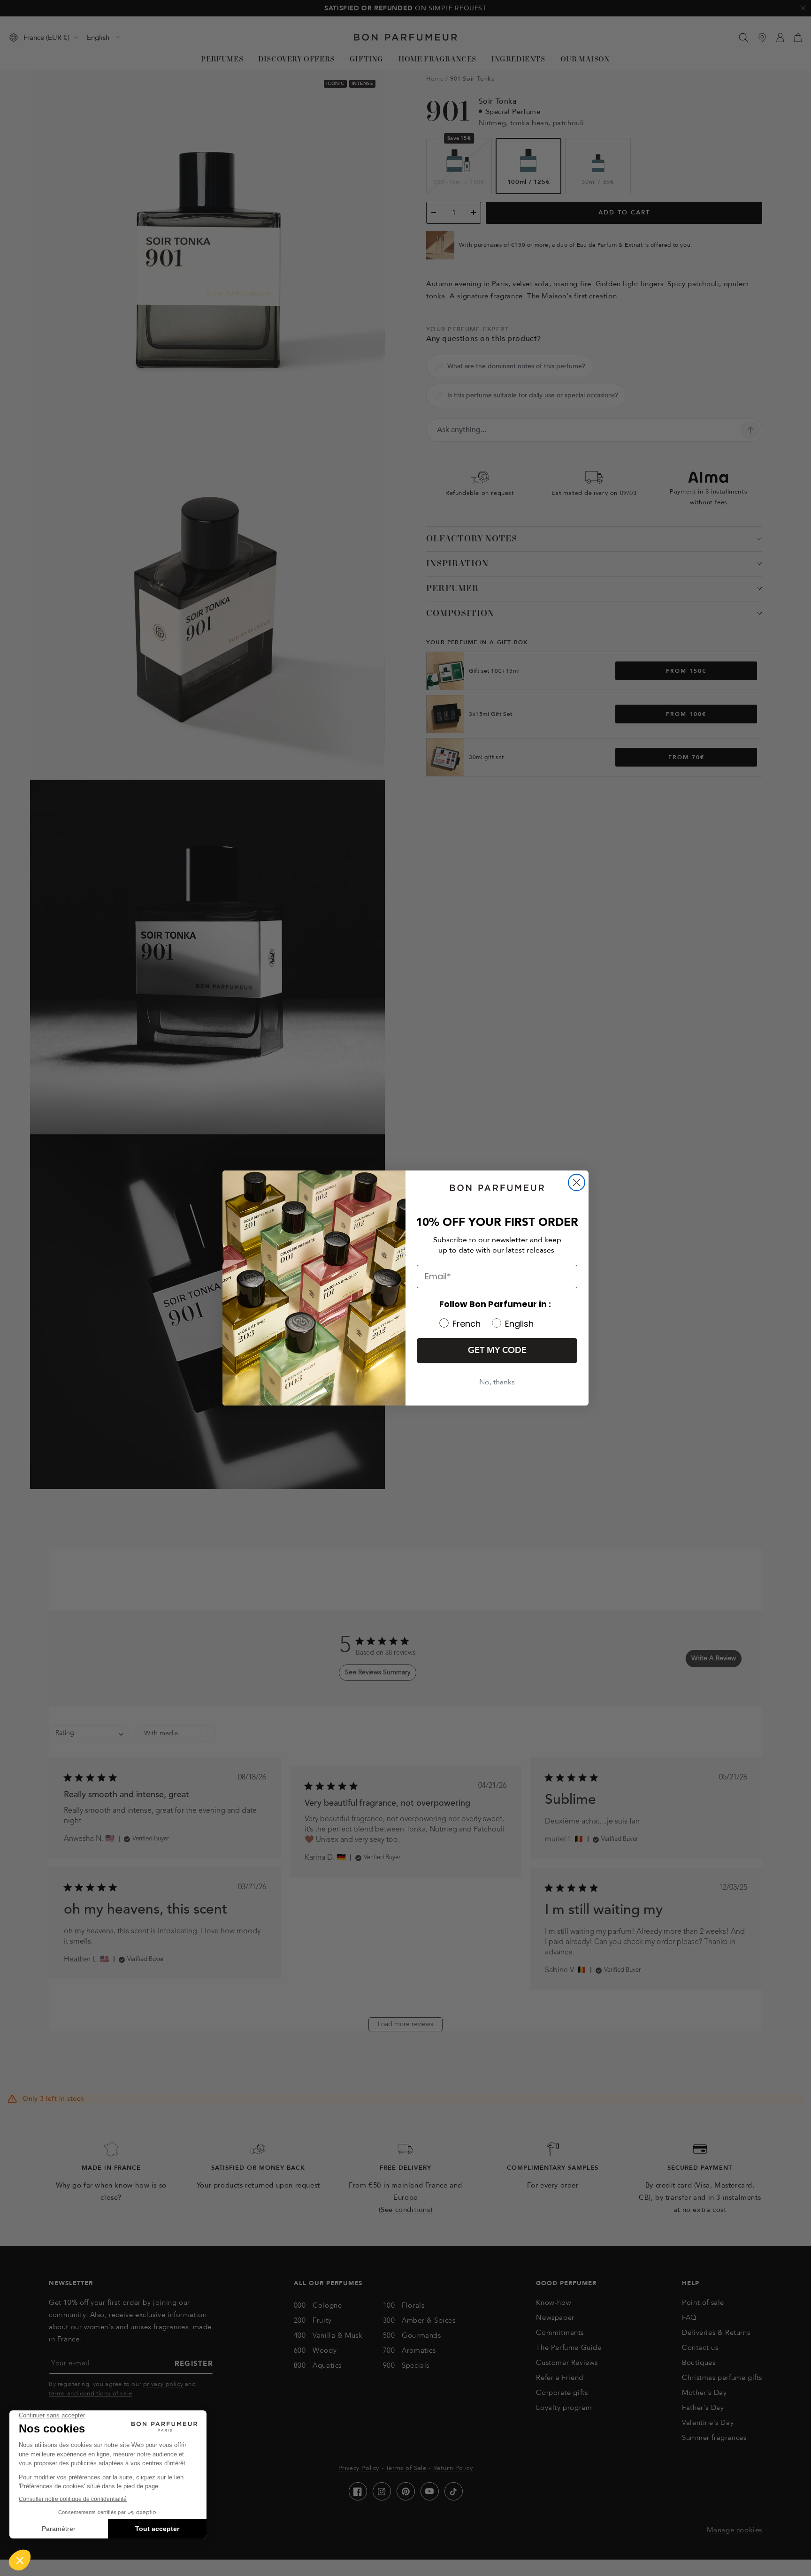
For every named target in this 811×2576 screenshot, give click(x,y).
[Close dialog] (577, 1182)
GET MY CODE (497, 1350)
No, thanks (497, 1382)
